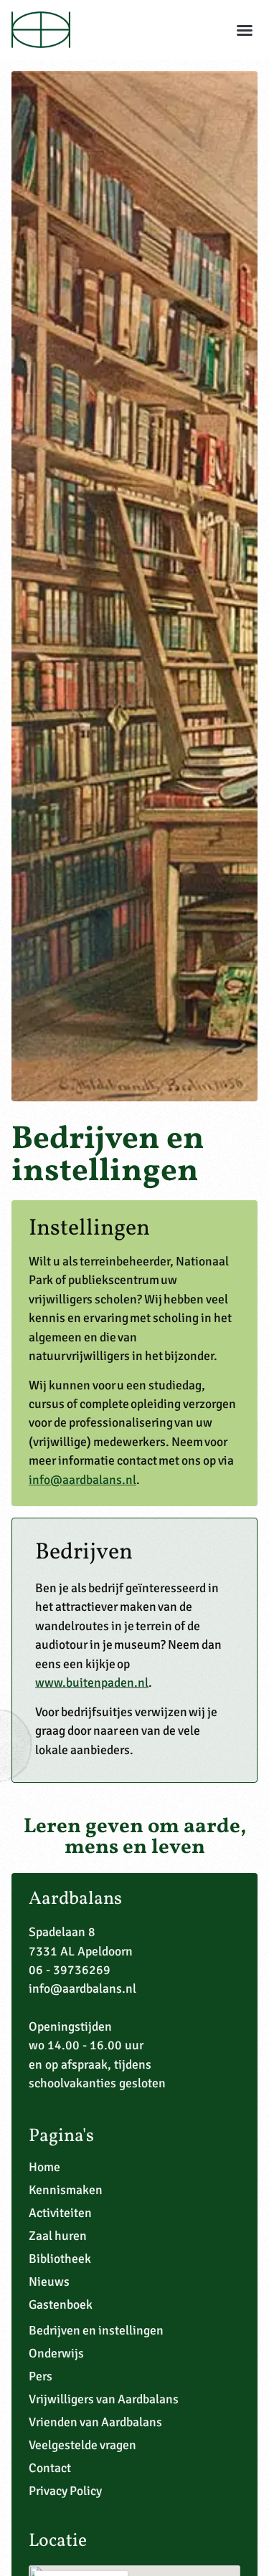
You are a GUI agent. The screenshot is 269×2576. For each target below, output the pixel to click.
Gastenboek (61, 2304)
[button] (245, 30)
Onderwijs (56, 2353)
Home (44, 2167)
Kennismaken (66, 2190)
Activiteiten (60, 2213)
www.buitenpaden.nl (92, 1682)
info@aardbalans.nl (82, 1480)
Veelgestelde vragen (82, 2445)
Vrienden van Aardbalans (95, 2422)
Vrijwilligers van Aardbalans (104, 2399)
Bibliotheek (60, 2259)
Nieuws (49, 2281)
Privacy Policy (65, 2491)
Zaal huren (58, 2236)
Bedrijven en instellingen (96, 2330)
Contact (50, 2468)
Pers (41, 2376)
